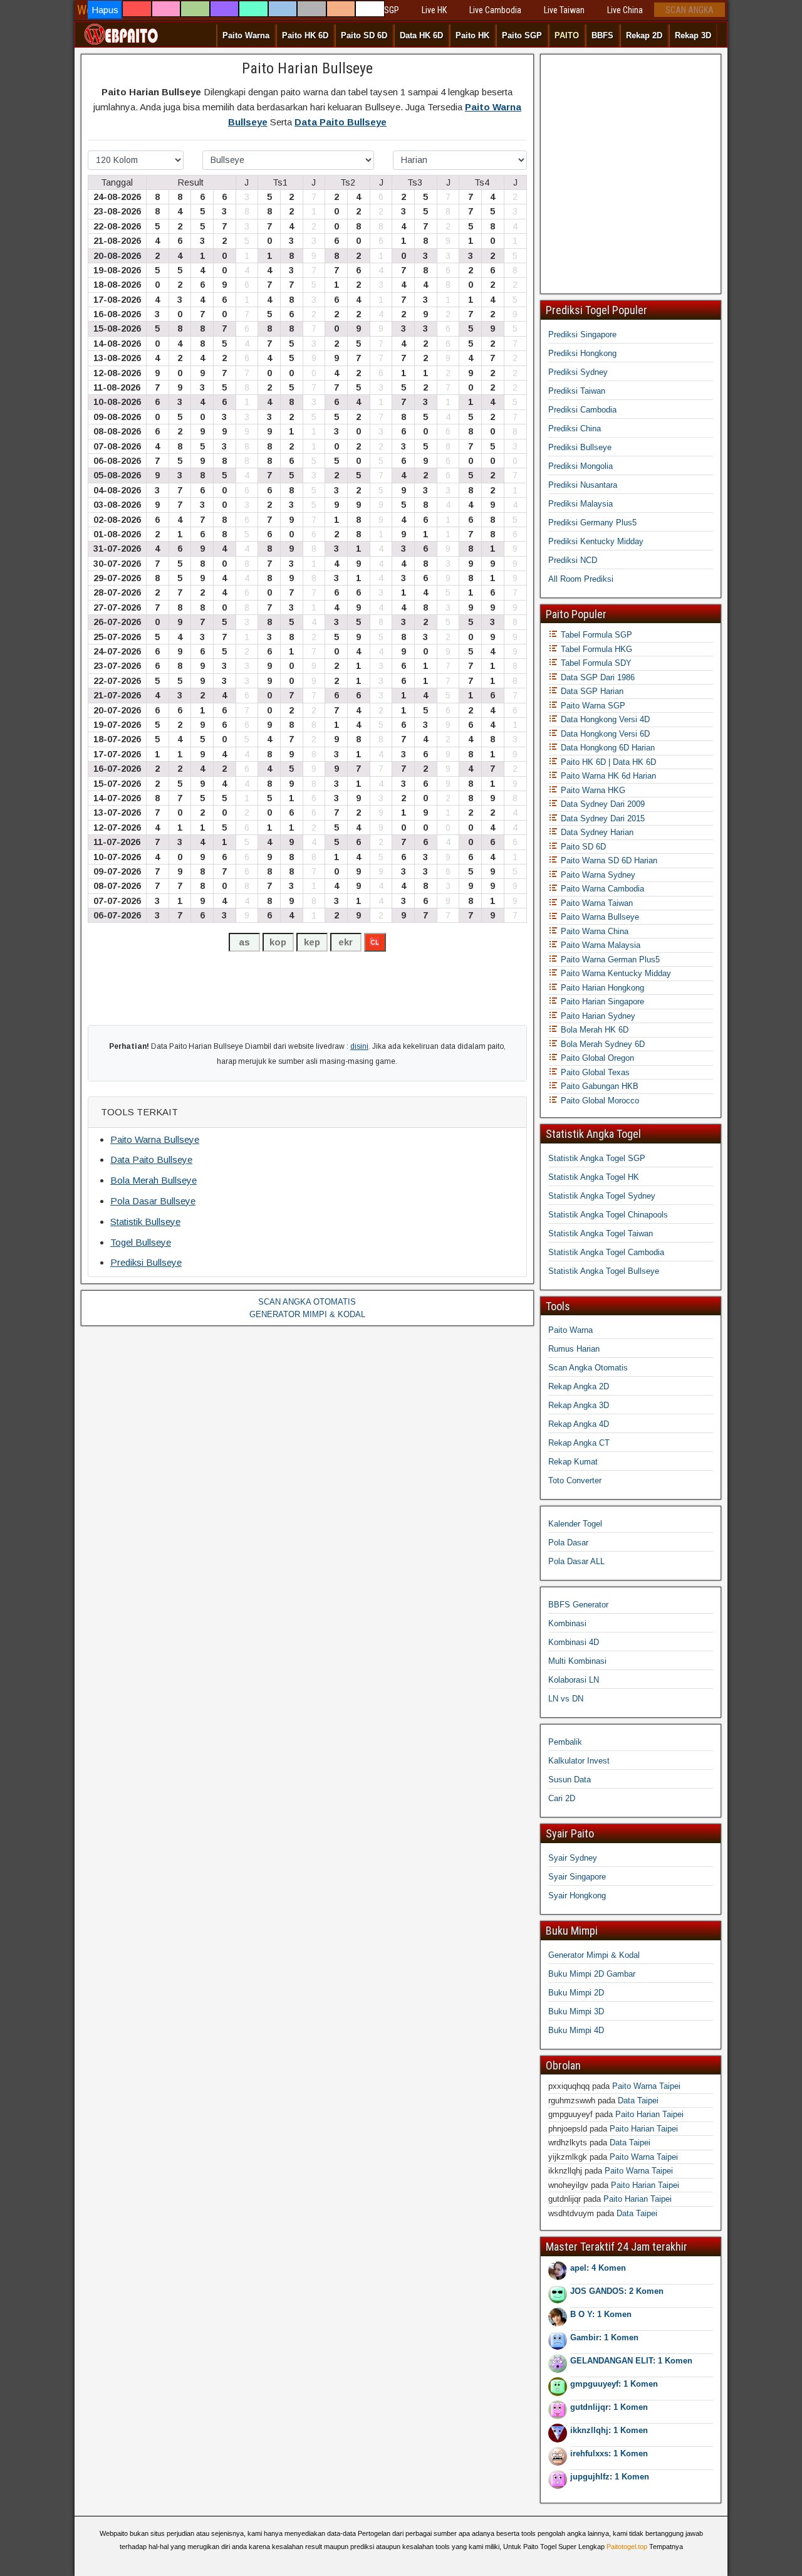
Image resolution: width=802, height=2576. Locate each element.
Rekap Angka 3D (579, 1405)
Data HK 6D (421, 35)
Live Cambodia (495, 10)
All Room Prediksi (581, 579)
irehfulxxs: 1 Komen (609, 2453)
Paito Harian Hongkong (601, 988)
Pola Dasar (568, 1543)
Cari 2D (562, 1798)
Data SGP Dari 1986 (596, 677)
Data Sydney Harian (596, 832)
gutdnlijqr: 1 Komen (609, 2407)
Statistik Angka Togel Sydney (602, 1196)
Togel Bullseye (141, 1242)
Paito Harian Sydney (597, 1016)
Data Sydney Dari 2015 (601, 818)
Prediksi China (575, 428)
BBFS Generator (578, 1605)
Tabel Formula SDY (595, 663)
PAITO (567, 35)
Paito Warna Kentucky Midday (615, 973)
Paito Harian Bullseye (307, 68)
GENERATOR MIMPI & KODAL (307, 1314)
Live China (625, 10)
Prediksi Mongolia (581, 466)
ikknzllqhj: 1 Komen (609, 2430)
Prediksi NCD (573, 560)
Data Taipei (638, 2100)
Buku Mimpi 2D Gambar (592, 1974)
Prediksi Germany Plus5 (592, 523)
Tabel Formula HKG (595, 649)
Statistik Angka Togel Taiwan (601, 1233)
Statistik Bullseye (145, 1222)
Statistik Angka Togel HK (594, 1177)
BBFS (602, 35)
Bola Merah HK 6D (593, 1030)
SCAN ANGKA (690, 10)
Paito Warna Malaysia (599, 945)
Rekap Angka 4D (579, 1424)
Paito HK (472, 35)
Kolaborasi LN (574, 1680)
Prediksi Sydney (578, 372)
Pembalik (565, 1742)
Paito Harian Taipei (649, 2114)
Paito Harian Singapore (601, 1001)
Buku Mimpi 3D (576, 2011)
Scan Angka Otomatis (588, 1368)
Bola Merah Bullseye (154, 1180)
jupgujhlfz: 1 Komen (610, 2477)
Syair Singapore (577, 1877)
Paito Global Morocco (599, 1101)
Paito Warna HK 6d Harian (607, 776)
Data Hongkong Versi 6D (604, 734)
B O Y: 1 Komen (601, 2314)
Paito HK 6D (305, 35)
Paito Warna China (593, 931)
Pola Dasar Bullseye (153, 1201)
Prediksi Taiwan (577, 391)
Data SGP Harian (591, 691)
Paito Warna (246, 35)
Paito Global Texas (594, 1072)
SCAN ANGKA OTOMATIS (307, 1302)
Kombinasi (567, 1623)
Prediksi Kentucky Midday (596, 541)
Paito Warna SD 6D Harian (608, 860)
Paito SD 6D (364, 35)
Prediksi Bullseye (146, 1262)
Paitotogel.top (627, 2547)
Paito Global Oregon (596, 1058)
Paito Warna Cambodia (601, 889)
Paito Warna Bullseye (155, 1139)
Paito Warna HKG (592, 790)
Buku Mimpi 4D (576, 2030)
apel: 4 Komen (598, 2268)
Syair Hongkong (577, 1895)
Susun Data (570, 1780)
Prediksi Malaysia (581, 504)
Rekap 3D (693, 35)
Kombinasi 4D (574, 1642)
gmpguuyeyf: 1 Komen (614, 2384)
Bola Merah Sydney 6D (601, 1044)
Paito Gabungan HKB (598, 1086)
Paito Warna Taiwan (596, 903)
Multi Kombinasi (577, 1661)
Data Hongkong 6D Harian (607, 748)
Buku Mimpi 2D (576, 1993)
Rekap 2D (644, 35)
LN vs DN (566, 1699)
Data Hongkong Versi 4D (604, 719)
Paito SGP (522, 35)
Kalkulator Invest (579, 1761)
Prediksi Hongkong (582, 353)
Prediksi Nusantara (583, 485)
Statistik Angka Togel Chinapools (608, 1215)
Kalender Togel (575, 1524)
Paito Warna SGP (592, 706)
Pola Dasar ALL (576, 1561)
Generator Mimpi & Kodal (594, 1955)
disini (359, 1046)
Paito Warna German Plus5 (609, 959)
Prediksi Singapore (582, 334)
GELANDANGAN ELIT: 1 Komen (631, 2361)
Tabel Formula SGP (595, 635)
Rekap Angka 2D (579, 1386)
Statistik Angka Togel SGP (597, 1158)
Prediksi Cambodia (582, 410)
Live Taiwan (564, 10)
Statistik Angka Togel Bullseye (604, 1271)
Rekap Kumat (573, 1462)
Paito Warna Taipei (646, 2086)
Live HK (434, 10)
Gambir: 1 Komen (604, 2337)
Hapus (105, 10)
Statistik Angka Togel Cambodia (606, 1252)
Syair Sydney (573, 1858)
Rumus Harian (574, 1349)
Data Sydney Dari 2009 (601, 804)
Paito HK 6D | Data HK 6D (607, 762)
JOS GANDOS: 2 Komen (617, 2291)
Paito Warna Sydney (597, 875)
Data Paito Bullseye (341, 122)
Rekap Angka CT (579, 1443)
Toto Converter (575, 1480)
